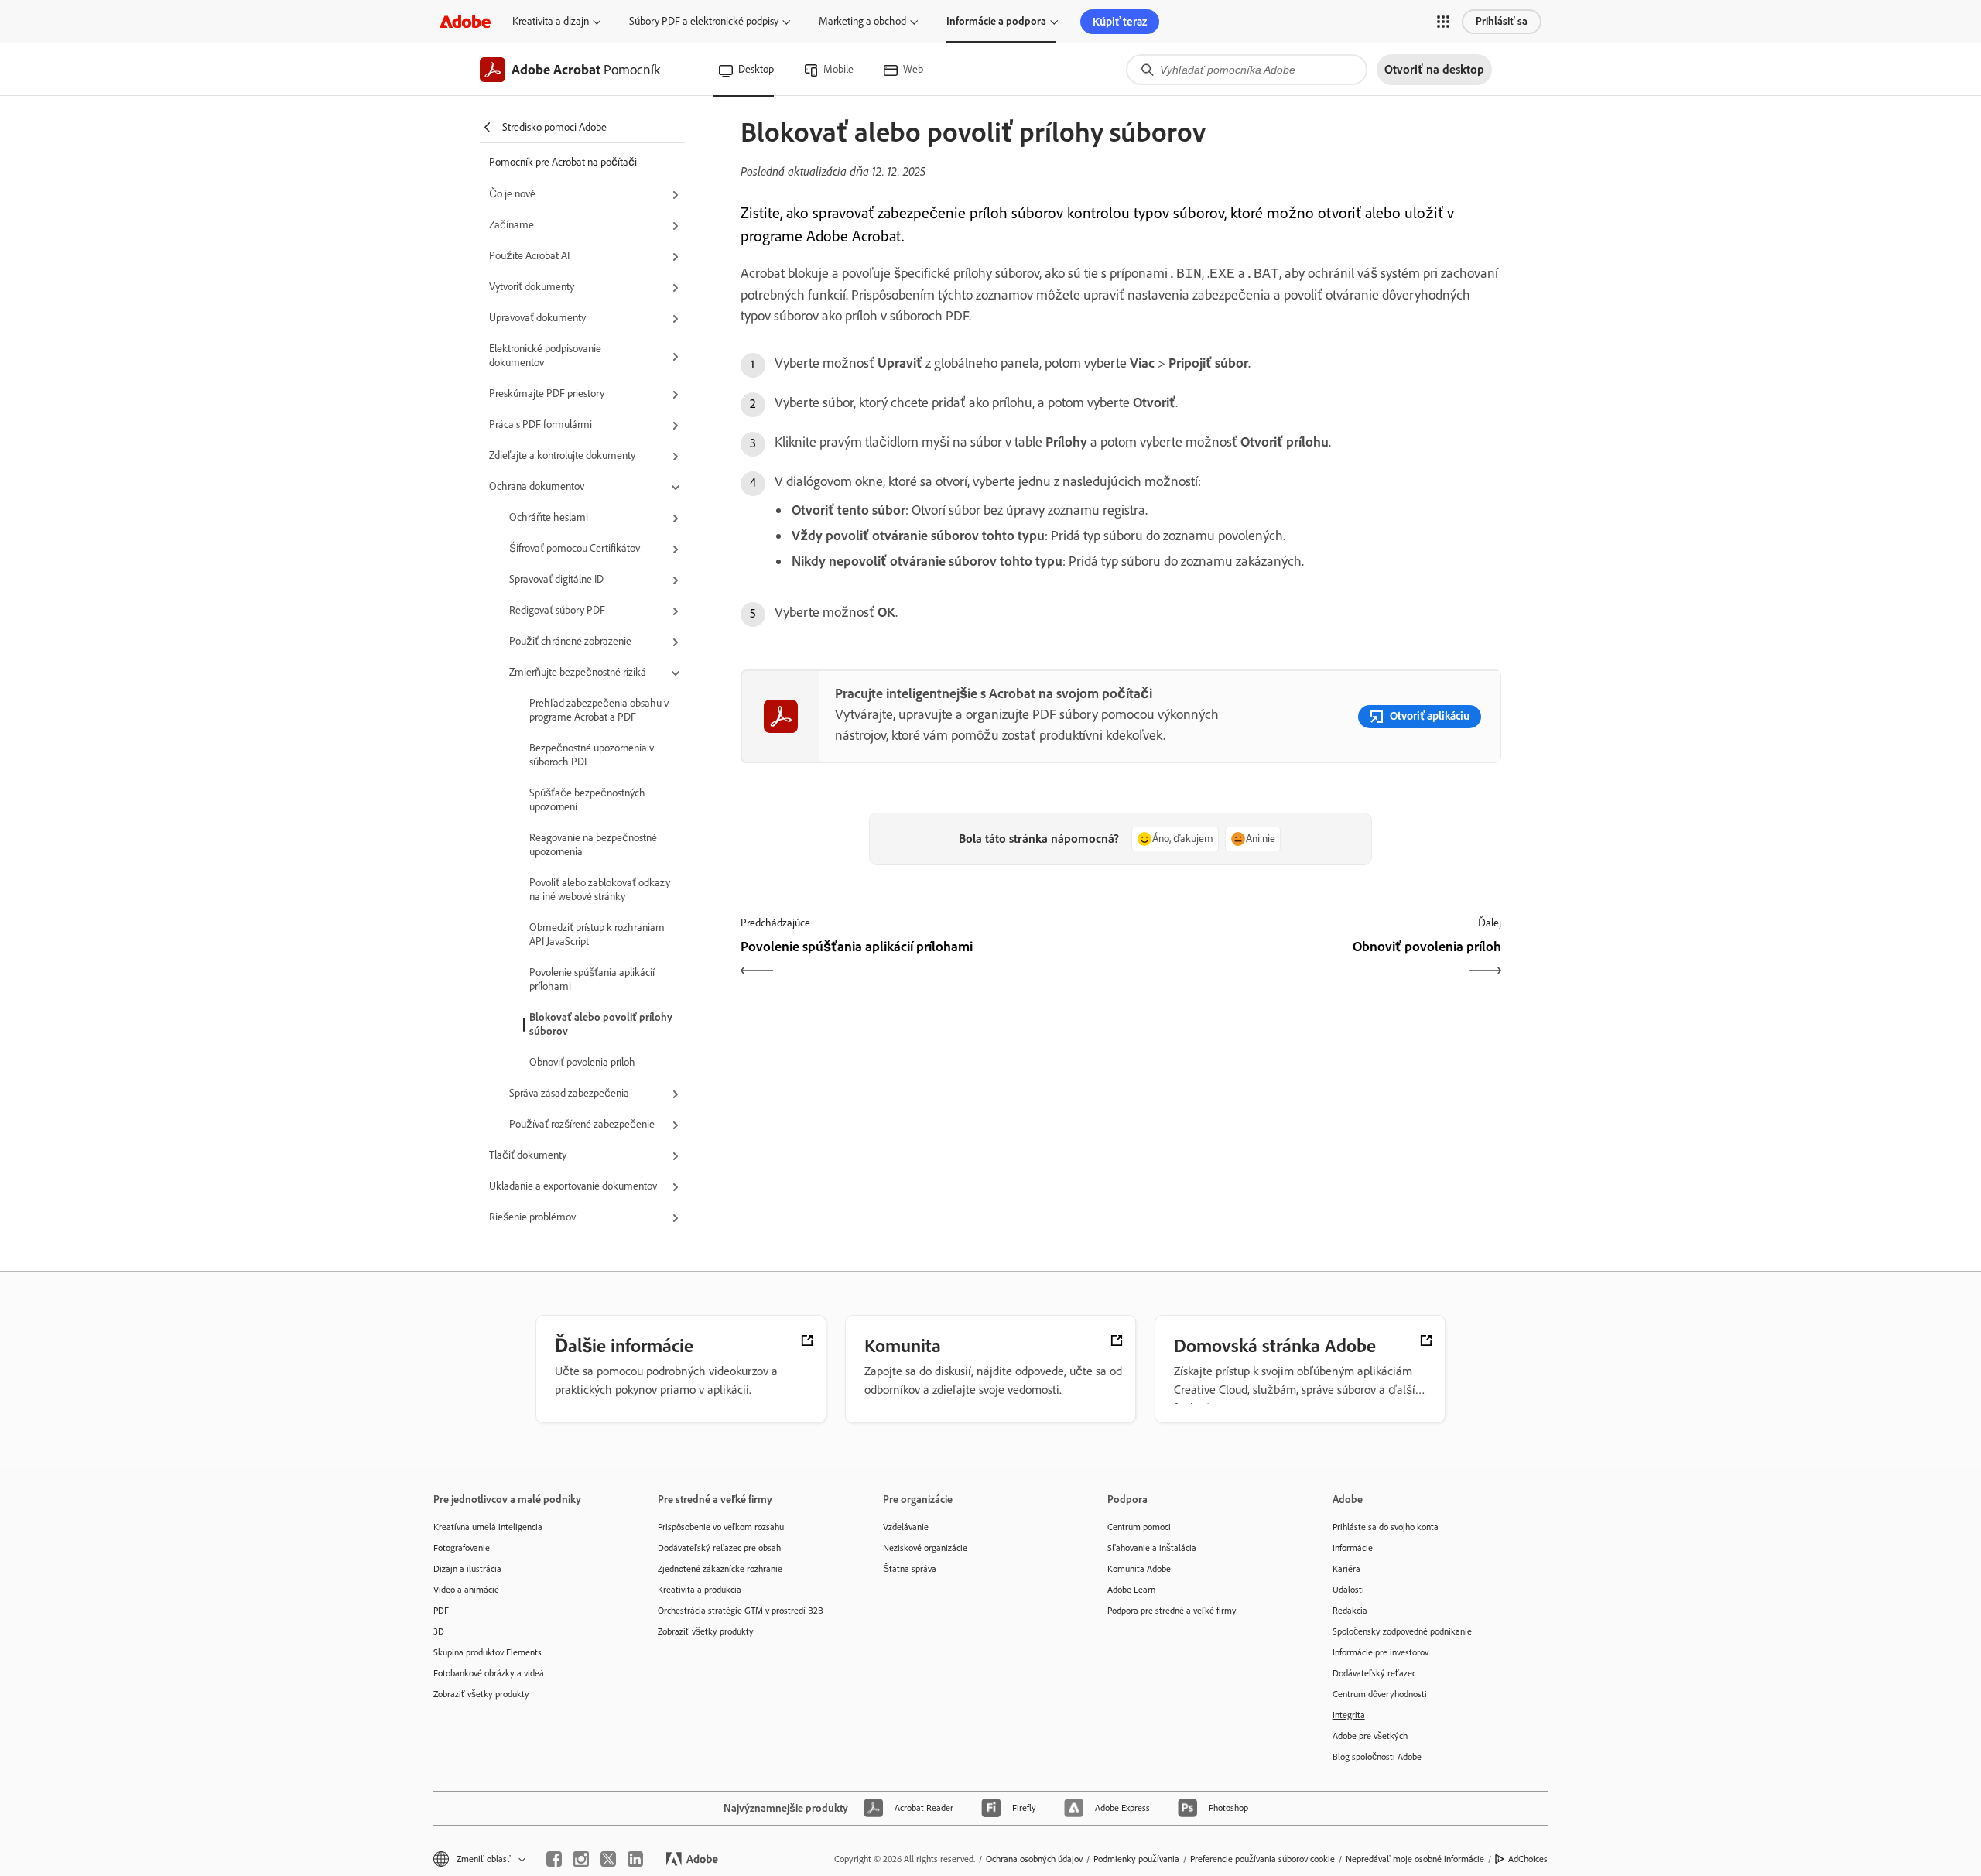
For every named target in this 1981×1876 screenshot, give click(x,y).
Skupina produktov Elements (488, 1652)
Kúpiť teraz (1120, 22)
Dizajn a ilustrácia (467, 1569)
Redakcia (1350, 1611)
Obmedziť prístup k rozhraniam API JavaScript (597, 935)
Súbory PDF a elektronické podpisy (704, 21)
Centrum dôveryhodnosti (1380, 1694)
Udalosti (1348, 1590)
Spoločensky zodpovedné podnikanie (1402, 1631)
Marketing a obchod (862, 21)
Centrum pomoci (1139, 1527)
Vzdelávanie (906, 1527)
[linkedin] (635, 1859)
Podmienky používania (1136, 1859)
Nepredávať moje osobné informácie (1415, 1859)
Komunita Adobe (1139, 1569)
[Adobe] (465, 21)
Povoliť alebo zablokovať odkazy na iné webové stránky (600, 890)
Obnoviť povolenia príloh (582, 1062)
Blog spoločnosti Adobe (1377, 1757)
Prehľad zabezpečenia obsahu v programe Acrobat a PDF (599, 710)
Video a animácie (466, 1590)
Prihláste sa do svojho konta (1386, 1527)
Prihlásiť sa (1502, 21)
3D (439, 1631)
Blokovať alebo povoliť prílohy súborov (601, 1024)
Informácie (1353, 1548)
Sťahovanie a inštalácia (1152, 1548)
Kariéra (1346, 1569)
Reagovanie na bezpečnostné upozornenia (593, 845)
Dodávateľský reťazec (1374, 1673)
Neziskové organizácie (925, 1548)
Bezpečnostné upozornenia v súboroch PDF (592, 755)
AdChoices (1528, 1859)
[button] (1443, 22)
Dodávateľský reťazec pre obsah (719, 1548)
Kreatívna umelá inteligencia (488, 1527)
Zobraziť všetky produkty (481, 1694)
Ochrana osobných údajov (1034, 1859)
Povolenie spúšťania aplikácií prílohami (592, 979)
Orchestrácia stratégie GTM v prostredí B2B (741, 1611)
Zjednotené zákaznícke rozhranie (720, 1569)
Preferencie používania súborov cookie (1263, 1859)
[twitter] (608, 1859)
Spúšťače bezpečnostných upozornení (587, 800)
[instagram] (581, 1859)
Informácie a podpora (996, 21)
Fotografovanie (462, 1548)
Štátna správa (910, 1569)
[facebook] (554, 1859)
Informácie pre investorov (1381, 1652)
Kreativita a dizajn (551, 21)
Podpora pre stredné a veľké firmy (1172, 1611)
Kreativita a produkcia (700, 1590)
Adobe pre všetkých (1370, 1736)
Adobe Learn (1131, 1590)
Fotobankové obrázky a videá (489, 1673)
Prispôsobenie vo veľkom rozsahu (721, 1527)
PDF (441, 1611)
